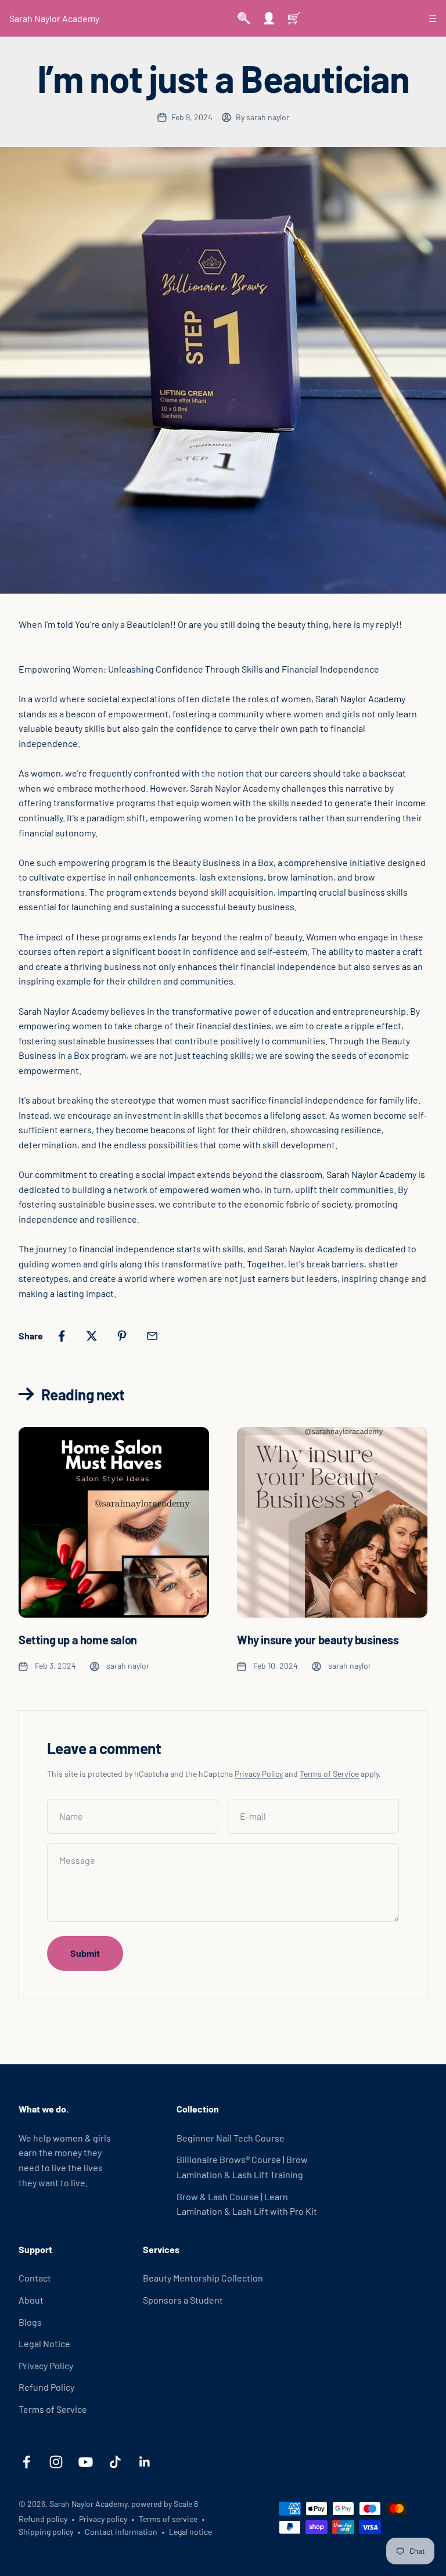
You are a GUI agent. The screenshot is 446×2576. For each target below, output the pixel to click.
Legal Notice (44, 2343)
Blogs (30, 2322)
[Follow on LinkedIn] (145, 2462)
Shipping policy (46, 2532)
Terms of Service (329, 1774)
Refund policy (43, 2519)
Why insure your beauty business (318, 1640)
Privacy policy (103, 2519)
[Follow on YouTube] (86, 2462)
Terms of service (168, 2519)
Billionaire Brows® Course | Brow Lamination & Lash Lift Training (242, 2167)
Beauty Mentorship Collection (203, 2278)
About (31, 2300)
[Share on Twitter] (92, 1336)
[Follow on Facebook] (26, 2462)
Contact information (121, 2532)
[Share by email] (152, 1336)
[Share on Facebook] (62, 1336)
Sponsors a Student (183, 2300)
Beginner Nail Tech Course (231, 2138)
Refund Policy (46, 2387)
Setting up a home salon (78, 1640)
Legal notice (190, 2532)
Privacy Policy (259, 1774)
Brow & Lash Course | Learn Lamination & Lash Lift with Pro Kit (247, 2204)
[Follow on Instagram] (56, 2462)
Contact (35, 2278)
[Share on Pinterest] (122, 1336)
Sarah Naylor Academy (54, 18)
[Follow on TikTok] (115, 2462)
